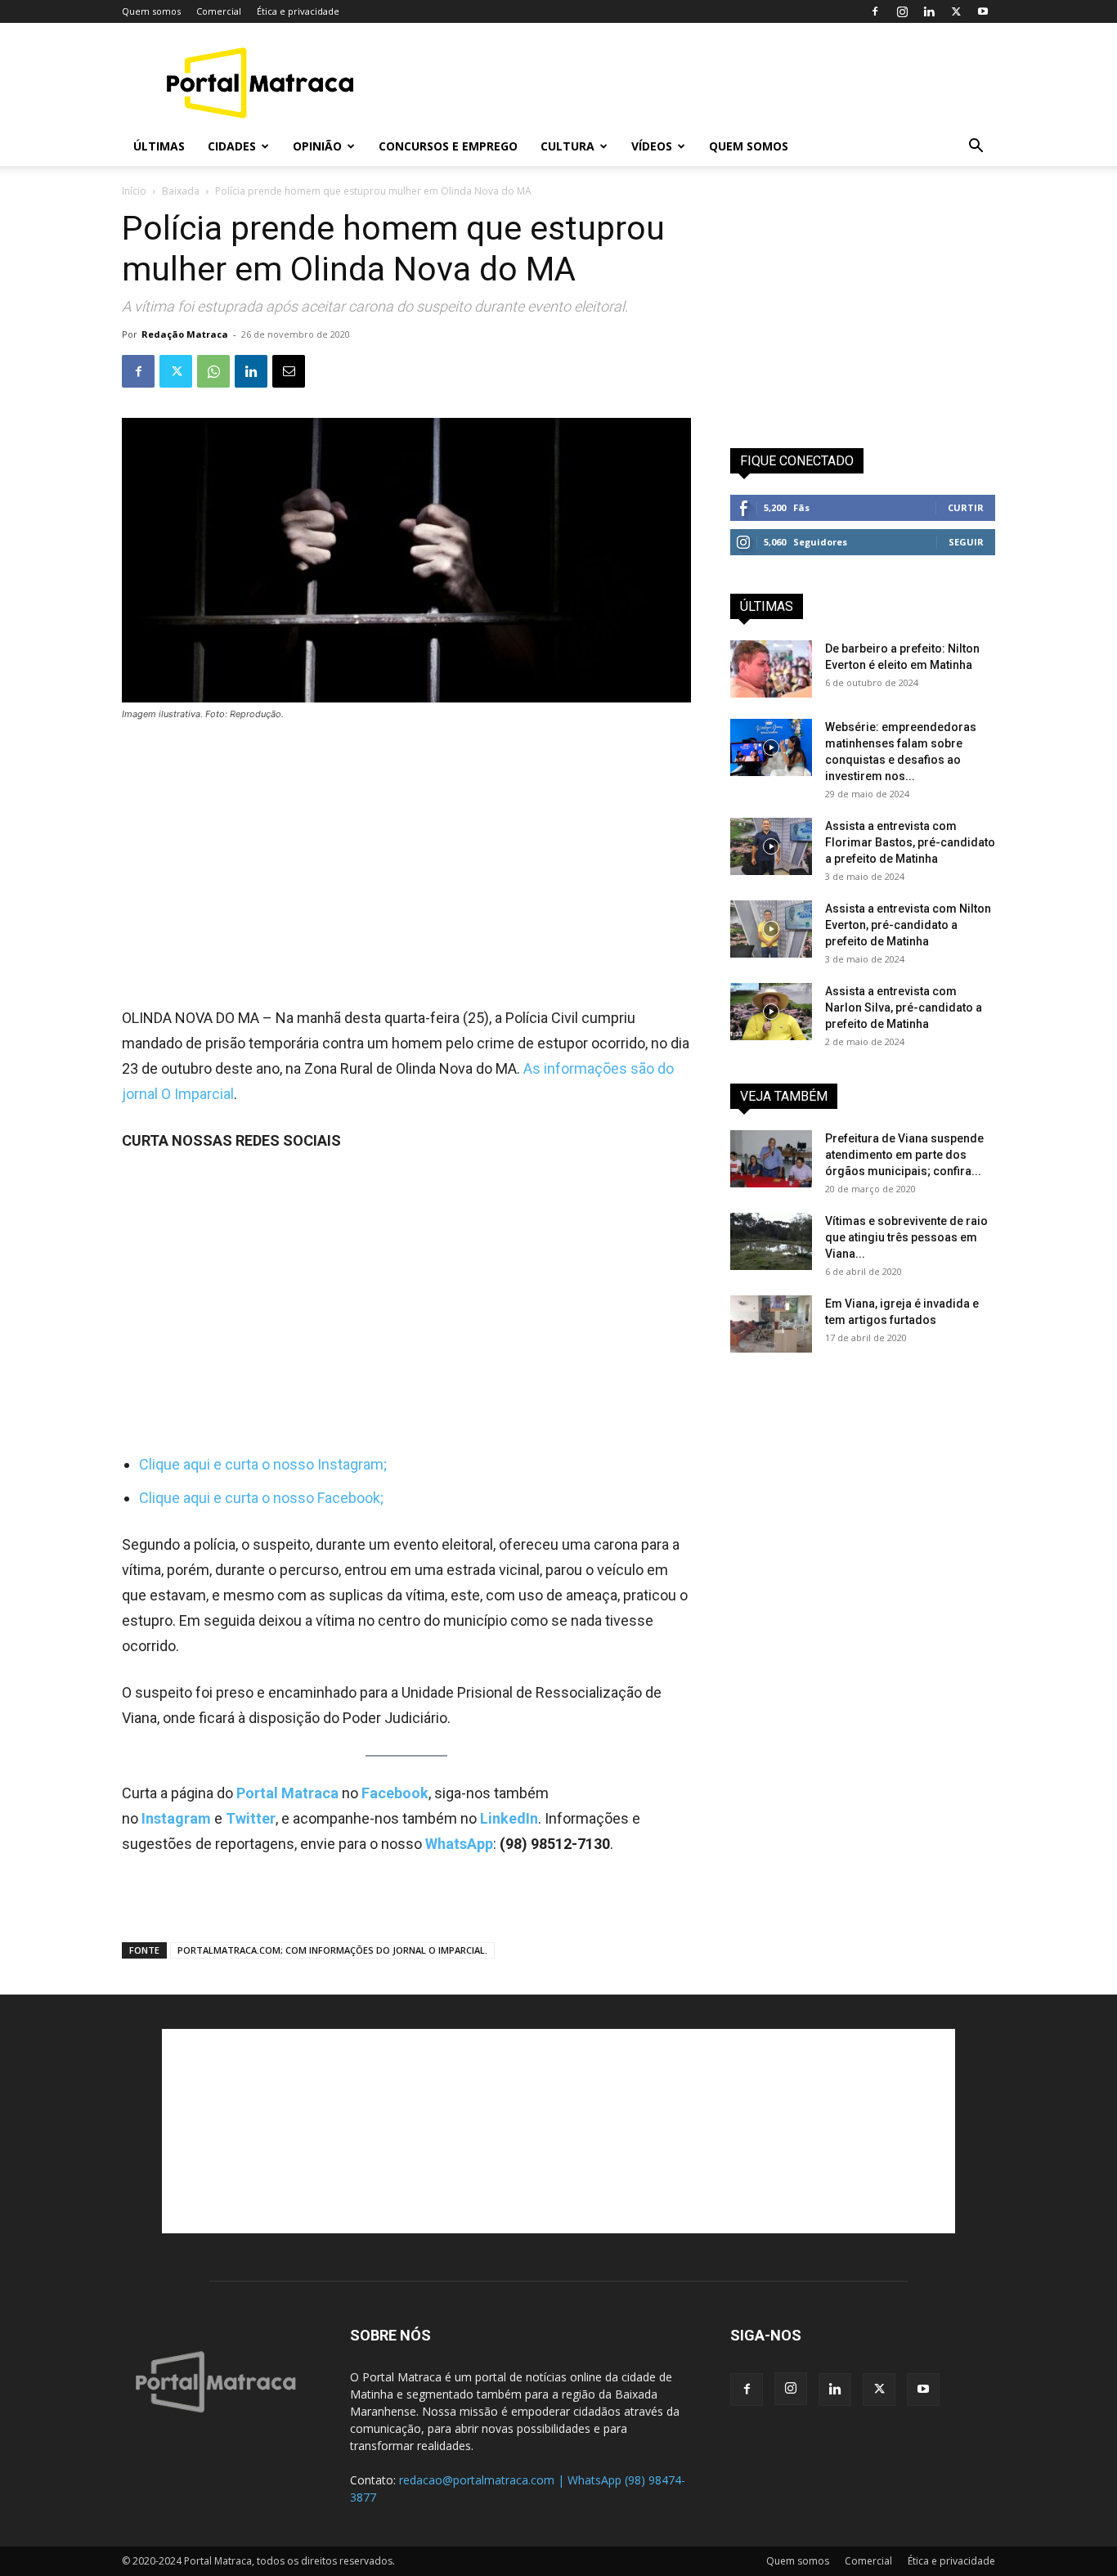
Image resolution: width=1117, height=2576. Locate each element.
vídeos (652, 146)
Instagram (178, 1818)
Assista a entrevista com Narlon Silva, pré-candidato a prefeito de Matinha (904, 1008)
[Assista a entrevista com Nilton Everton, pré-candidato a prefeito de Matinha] (771, 929)
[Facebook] (875, 11)
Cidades (232, 146)
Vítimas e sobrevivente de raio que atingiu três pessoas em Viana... (906, 1237)
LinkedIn (509, 1818)
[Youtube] (983, 11)
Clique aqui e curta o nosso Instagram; (263, 1464)
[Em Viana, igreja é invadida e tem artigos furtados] (771, 1324)
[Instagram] (902, 11)
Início (134, 191)
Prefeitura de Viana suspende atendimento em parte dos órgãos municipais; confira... (904, 1155)
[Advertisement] (698, 83)
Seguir (966, 542)
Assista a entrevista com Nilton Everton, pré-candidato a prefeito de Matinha (908, 925)
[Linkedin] (929, 11)
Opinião (317, 146)
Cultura (567, 146)
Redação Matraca (185, 334)
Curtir (966, 507)
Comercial (219, 11)
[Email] (289, 371)
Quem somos (151, 11)
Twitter (251, 1818)
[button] (976, 148)
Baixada (181, 191)
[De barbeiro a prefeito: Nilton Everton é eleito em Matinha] (771, 669)
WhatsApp (459, 1844)
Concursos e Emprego (448, 146)
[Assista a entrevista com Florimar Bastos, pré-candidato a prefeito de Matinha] (771, 846)
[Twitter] (956, 11)
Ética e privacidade (298, 11)
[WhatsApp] (213, 371)
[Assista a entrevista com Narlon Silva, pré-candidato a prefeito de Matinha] (771, 1012)
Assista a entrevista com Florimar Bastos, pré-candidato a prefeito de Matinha (910, 842)
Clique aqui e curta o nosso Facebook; (261, 1498)
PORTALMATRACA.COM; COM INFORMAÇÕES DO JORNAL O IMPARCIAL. (332, 1950)
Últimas (159, 146)
